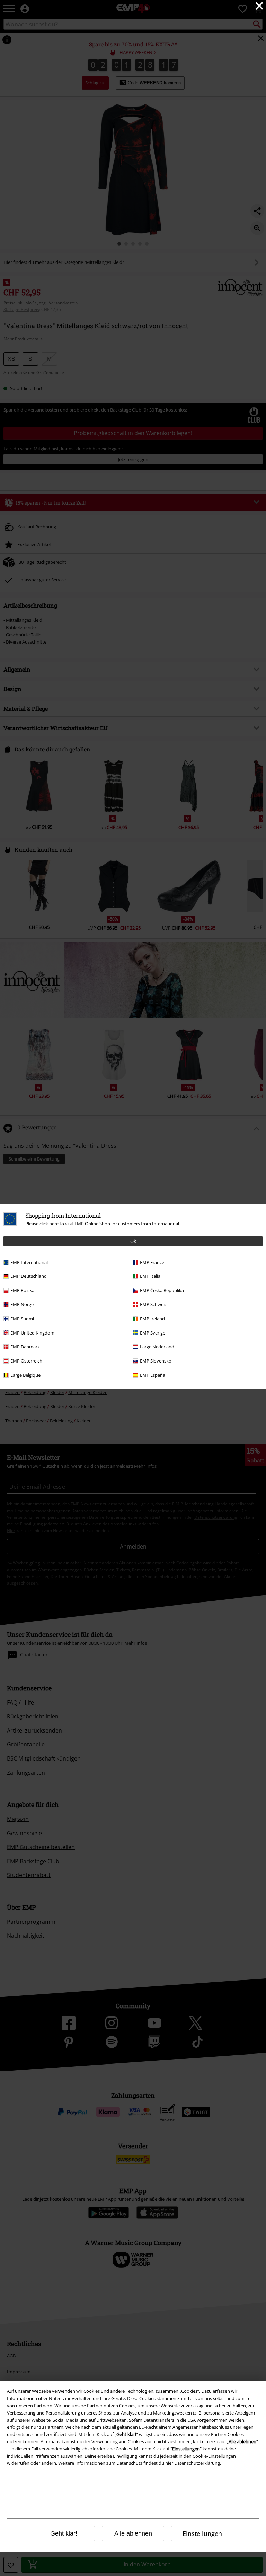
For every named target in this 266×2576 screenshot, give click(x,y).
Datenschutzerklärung (197, 2463)
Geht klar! (64, 2533)
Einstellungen (202, 2533)
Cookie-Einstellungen (214, 2456)
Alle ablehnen (133, 2533)
